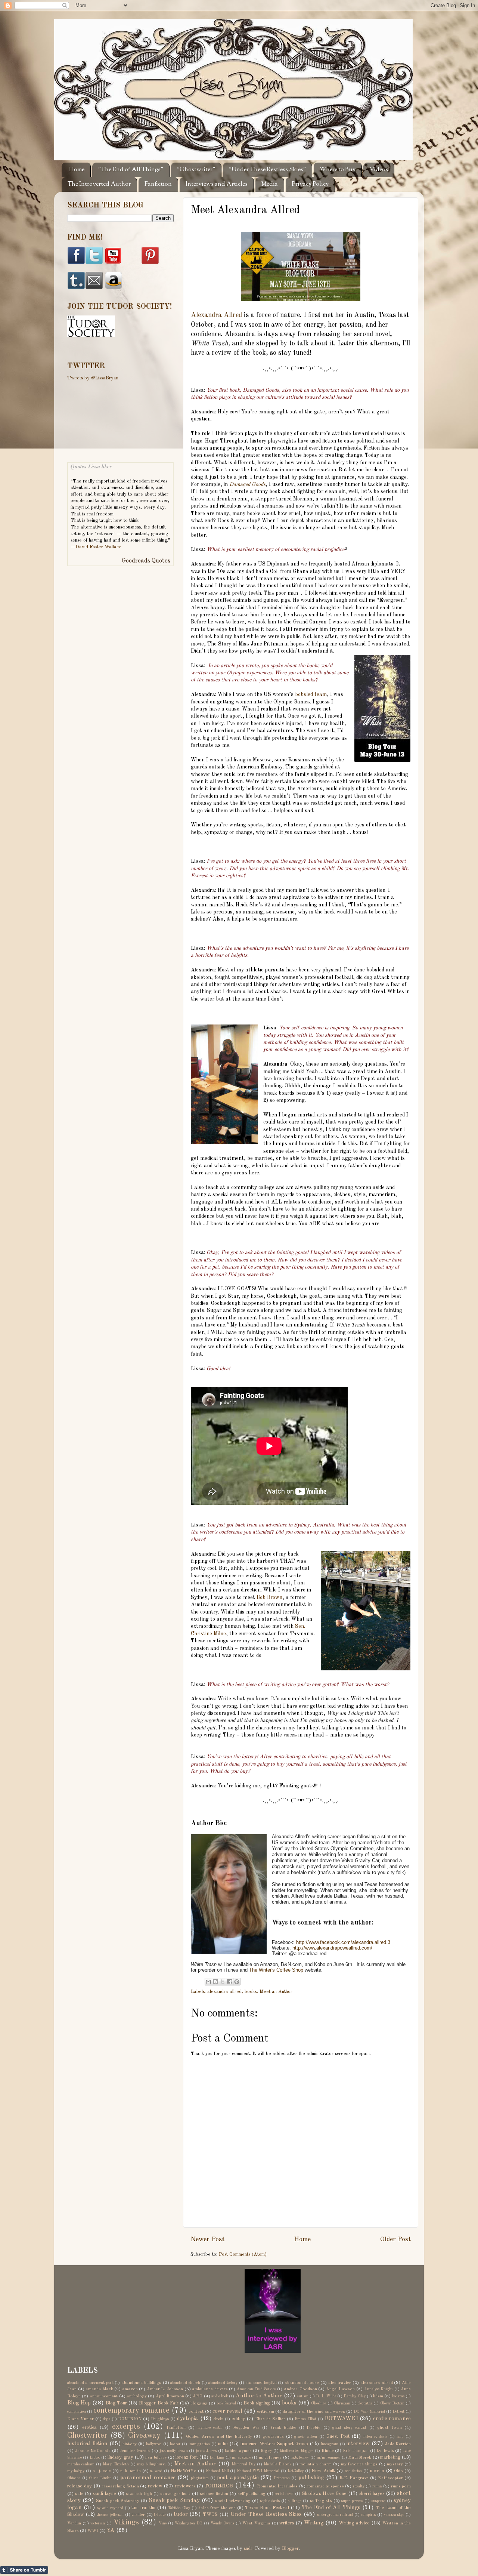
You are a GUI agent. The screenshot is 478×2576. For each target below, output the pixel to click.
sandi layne (104, 2494)
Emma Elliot (305, 2419)
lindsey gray (120, 2457)
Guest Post (338, 2436)
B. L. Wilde (326, 2396)
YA (111, 2530)
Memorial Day (243, 2464)
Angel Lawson (341, 2389)
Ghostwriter (87, 2436)
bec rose (398, 2396)
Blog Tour (116, 2403)
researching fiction (120, 2486)
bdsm (378, 2396)
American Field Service (256, 2389)
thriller (138, 2515)
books (251, 1992)
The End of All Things (331, 2508)
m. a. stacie (241, 2458)
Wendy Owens (222, 2523)
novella (377, 2471)
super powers (352, 2501)
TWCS (210, 2515)
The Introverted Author (99, 184)
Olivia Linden (100, 2478)
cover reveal (227, 2411)
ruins (377, 2486)
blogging (199, 2403)
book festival (226, 2403)
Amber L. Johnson (165, 2389)
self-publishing (252, 2494)
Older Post (395, 2239)
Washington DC (189, 2523)
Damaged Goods (247, 484)
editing (238, 2419)
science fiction (214, 2494)
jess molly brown (174, 2451)
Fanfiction (158, 184)
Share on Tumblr (24, 2570)
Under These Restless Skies (266, 2514)
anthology (137, 2396)
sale (79, 2494)
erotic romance (392, 2419)
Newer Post (207, 2239)
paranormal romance (148, 2478)
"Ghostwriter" (196, 170)
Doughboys (160, 2419)
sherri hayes (372, 2494)
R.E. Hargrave (354, 2478)
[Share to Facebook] (230, 1982)
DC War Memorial (369, 2412)
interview (358, 2444)
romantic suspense (325, 2486)
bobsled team (311, 694)
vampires (368, 2515)
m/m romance (328, 2458)
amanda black (99, 2389)
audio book (220, 2396)
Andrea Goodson (300, 2389)
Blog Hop (79, 2403)
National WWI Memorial (258, 2471)
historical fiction (87, 2444)
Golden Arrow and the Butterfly (219, 2437)
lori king (217, 2458)
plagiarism (200, 2478)
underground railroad (335, 2515)
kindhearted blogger (297, 2451)
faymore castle (210, 2428)
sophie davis (270, 2501)
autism (303, 2396)
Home (77, 170)
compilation (77, 2412)
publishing (311, 2478)
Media (270, 184)
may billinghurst (151, 2464)
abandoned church (185, 2383)
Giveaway (144, 2436)
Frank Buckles (283, 2428)
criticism (266, 2412)
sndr (248, 2549)
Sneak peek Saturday (117, 2501)
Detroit (398, 2412)
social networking (233, 2501)
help (400, 2437)
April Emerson (170, 2396)
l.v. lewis (385, 2451)
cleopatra (365, 2403)
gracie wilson (306, 2437)
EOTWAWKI (341, 2419)
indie (223, 2444)
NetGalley (296, 2471)
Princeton (282, 2478)
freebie (314, 2428)
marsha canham (81, 2464)
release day (80, 2486)
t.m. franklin (143, 2508)
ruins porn (401, 2486)
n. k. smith (131, 2471)
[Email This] (208, 1982)
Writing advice (354, 2523)
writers (287, 2523)
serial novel (284, 2494)
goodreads (273, 2437)
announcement (104, 2396)
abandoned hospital (261, 2383)
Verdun (74, 2523)
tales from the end (217, 2508)
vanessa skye (394, 2515)
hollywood (154, 2444)
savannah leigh (139, 2494)
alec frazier (340, 2383)
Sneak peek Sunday (174, 2500)
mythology (76, 2471)
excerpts (126, 2427)
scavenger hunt (175, 2494)
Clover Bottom (392, 2403)
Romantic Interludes (277, 2486)
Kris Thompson (356, 2451)
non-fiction (353, 2471)
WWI (93, 2531)
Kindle (328, 2451)
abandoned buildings (141, 2383)
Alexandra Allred (216, 315)
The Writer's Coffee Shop (276, 1970)
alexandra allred (224, 1992)
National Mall (217, 2471)
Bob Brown (269, 1597)
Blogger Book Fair (159, 2403)
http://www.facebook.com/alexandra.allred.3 (343, 1942)
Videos (379, 170)
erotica (89, 2427)
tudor (181, 2514)
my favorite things (359, 2464)
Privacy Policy (310, 184)
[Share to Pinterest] (237, 1982)
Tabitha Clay (179, 2508)
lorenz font (187, 2457)
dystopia (188, 2419)
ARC (198, 2396)
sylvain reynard (110, 2508)
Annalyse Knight (379, 2389)
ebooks (218, 2419)
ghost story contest (349, 2428)
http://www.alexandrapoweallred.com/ (332, 1948)
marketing (390, 2457)
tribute (160, 2515)
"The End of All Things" (131, 170)
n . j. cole (102, 2471)
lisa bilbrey (156, 2458)
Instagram (329, 2444)
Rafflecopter (390, 2478)
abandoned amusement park (90, 2383)
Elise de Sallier (270, 2419)
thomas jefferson (110, 2515)
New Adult (323, 2471)
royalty (359, 2486)
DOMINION (130, 2419)
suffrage (295, 2501)
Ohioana (74, 2478)
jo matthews (206, 2451)
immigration (199, 2444)
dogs (107, 2419)
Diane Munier (80, 2419)
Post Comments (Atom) (243, 2254)
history (130, 2444)
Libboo (95, 2458)
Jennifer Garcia (135, 2451)
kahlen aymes (238, 2451)
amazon (130, 2389)
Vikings (126, 2523)
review (155, 2486)
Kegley (266, 2451)
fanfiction (176, 2428)
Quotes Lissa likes (91, 466)
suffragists (321, 2501)
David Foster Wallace (98, 547)
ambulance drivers (210, 2389)
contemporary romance (131, 2411)
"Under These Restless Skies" (267, 170)
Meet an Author (276, 1992)
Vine (163, 2523)
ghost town (389, 2428)
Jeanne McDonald (93, 2451)
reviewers (185, 2486)
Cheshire (319, 2403)
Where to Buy (338, 170)
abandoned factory (223, 2383)
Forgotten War (246, 2428)
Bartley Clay (354, 2396)
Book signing (257, 2403)
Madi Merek (360, 2458)
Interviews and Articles (217, 184)
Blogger (290, 2549)
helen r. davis (375, 2437)
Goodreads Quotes (146, 561)
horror (175, 2444)
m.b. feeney (300, 2458)
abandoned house (302, 2383)
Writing (314, 2523)
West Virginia (256, 2523)
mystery (395, 2464)
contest (196, 2412)
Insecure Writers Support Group (274, 2444)
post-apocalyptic (238, 2478)
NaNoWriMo (184, 2471)
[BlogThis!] (215, 1982)
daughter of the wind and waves (314, 2412)
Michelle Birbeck (277, 2464)
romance (219, 2486)
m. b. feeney (270, 2458)
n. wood (156, 2471)
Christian (342, 2403)
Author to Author (259, 2396)
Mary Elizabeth (116, 2464)
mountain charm (316, 2464)
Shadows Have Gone (324, 2494)
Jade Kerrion (398, 2444)
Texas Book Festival (267, 2508)
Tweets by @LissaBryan (93, 378)
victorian (98, 2523)
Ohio (398, 2471)
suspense (378, 2501)
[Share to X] (223, 1982)
